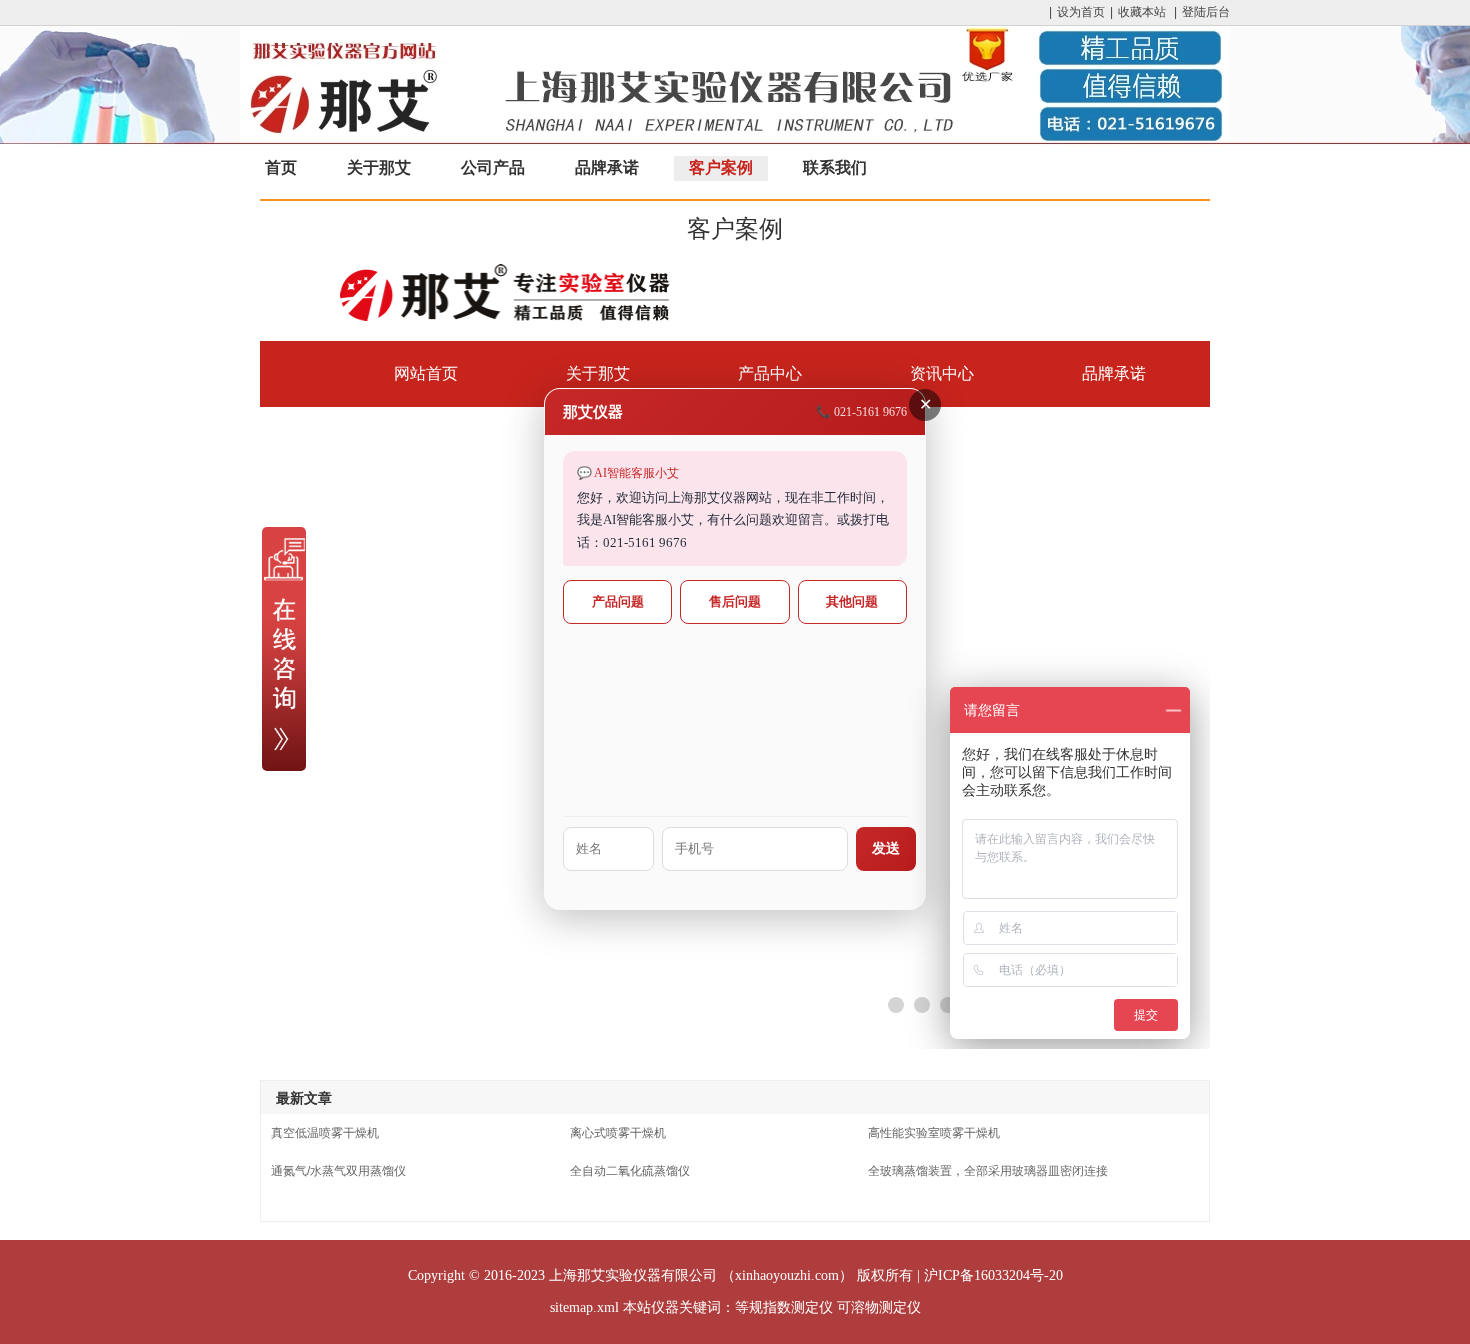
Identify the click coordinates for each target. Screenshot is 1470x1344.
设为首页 (1081, 12)
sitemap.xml (584, 1307)
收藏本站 (1142, 12)
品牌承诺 (607, 167)
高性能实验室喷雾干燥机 (934, 1133)
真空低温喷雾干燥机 (325, 1133)
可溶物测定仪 (879, 1307)
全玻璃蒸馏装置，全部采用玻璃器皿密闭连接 (988, 1171)
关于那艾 (379, 167)
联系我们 (835, 167)
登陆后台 (1206, 12)
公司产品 (493, 167)
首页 (281, 167)
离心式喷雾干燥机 (618, 1133)
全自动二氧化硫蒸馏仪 (630, 1171)
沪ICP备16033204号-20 (993, 1275)
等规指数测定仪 (784, 1307)
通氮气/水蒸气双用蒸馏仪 (338, 1171)
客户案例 (721, 167)
